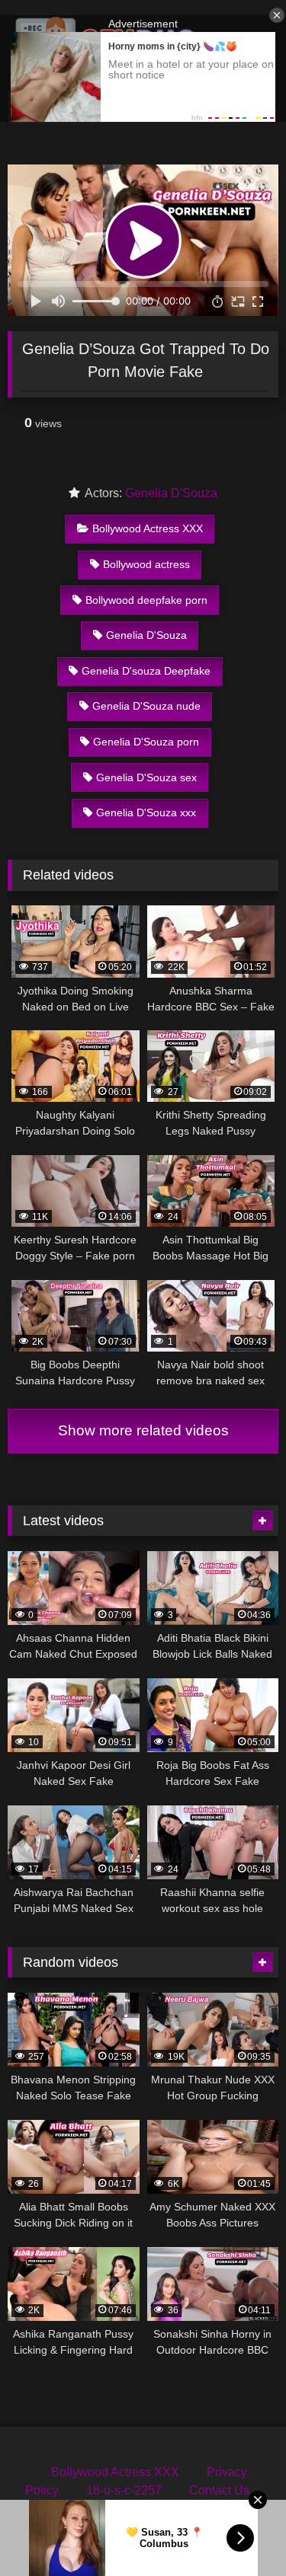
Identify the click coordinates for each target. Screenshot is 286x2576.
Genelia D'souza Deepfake (146, 671)
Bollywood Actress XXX (148, 528)
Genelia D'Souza (171, 493)
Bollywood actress (146, 564)
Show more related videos (143, 1430)
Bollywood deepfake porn (146, 600)
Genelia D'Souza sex (146, 777)
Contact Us (219, 2490)
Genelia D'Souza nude (146, 706)
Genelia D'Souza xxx (146, 812)
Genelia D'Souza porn (146, 742)
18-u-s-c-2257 (124, 2490)
